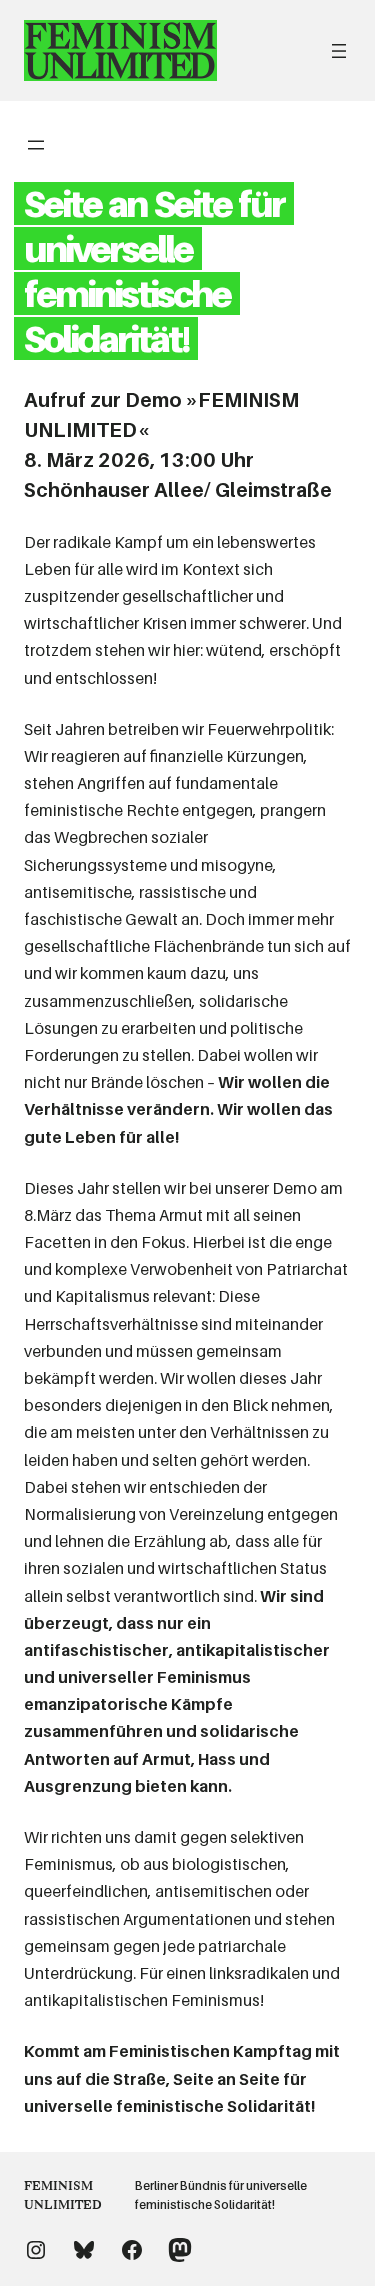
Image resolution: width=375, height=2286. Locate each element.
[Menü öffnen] (339, 51)
